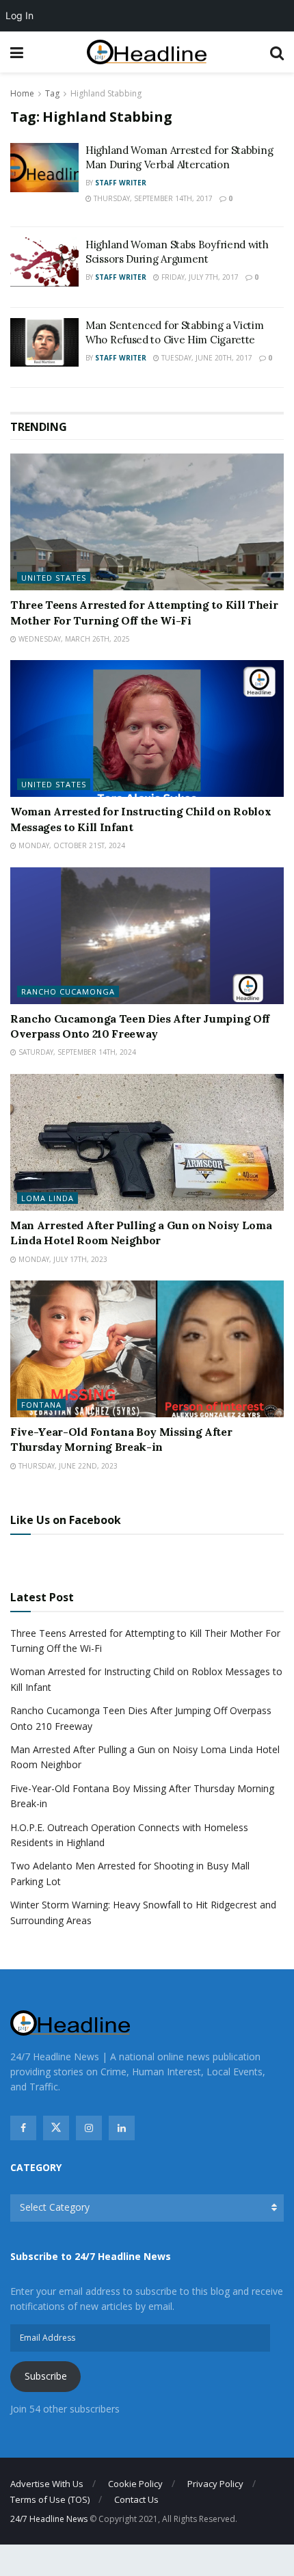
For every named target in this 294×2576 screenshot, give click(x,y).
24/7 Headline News (49, 2519)
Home (22, 93)
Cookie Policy (135, 2484)
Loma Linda (48, 1198)
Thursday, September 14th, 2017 (152, 198)
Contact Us (136, 2499)
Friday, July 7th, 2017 (199, 277)
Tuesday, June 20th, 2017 (206, 358)
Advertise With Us (47, 2484)
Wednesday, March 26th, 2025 (73, 639)
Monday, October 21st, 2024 (71, 845)
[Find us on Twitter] (56, 2128)
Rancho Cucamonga (68, 991)
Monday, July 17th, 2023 (62, 1259)
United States (54, 578)
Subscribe (46, 2376)
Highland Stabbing (106, 93)
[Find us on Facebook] (23, 2128)
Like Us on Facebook (66, 1520)
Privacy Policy (215, 2484)
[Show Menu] (17, 52)
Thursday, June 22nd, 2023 (67, 1466)
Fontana (41, 1405)
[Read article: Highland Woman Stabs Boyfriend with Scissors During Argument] (44, 262)
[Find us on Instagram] (89, 2128)
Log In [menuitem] (19, 15)
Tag (52, 93)
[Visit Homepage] (147, 52)
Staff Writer (121, 183)
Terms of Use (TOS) (50, 2499)
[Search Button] (277, 52)
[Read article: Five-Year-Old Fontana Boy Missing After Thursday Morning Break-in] (147, 1349)
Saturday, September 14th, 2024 (76, 1052)
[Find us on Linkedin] (122, 2128)
